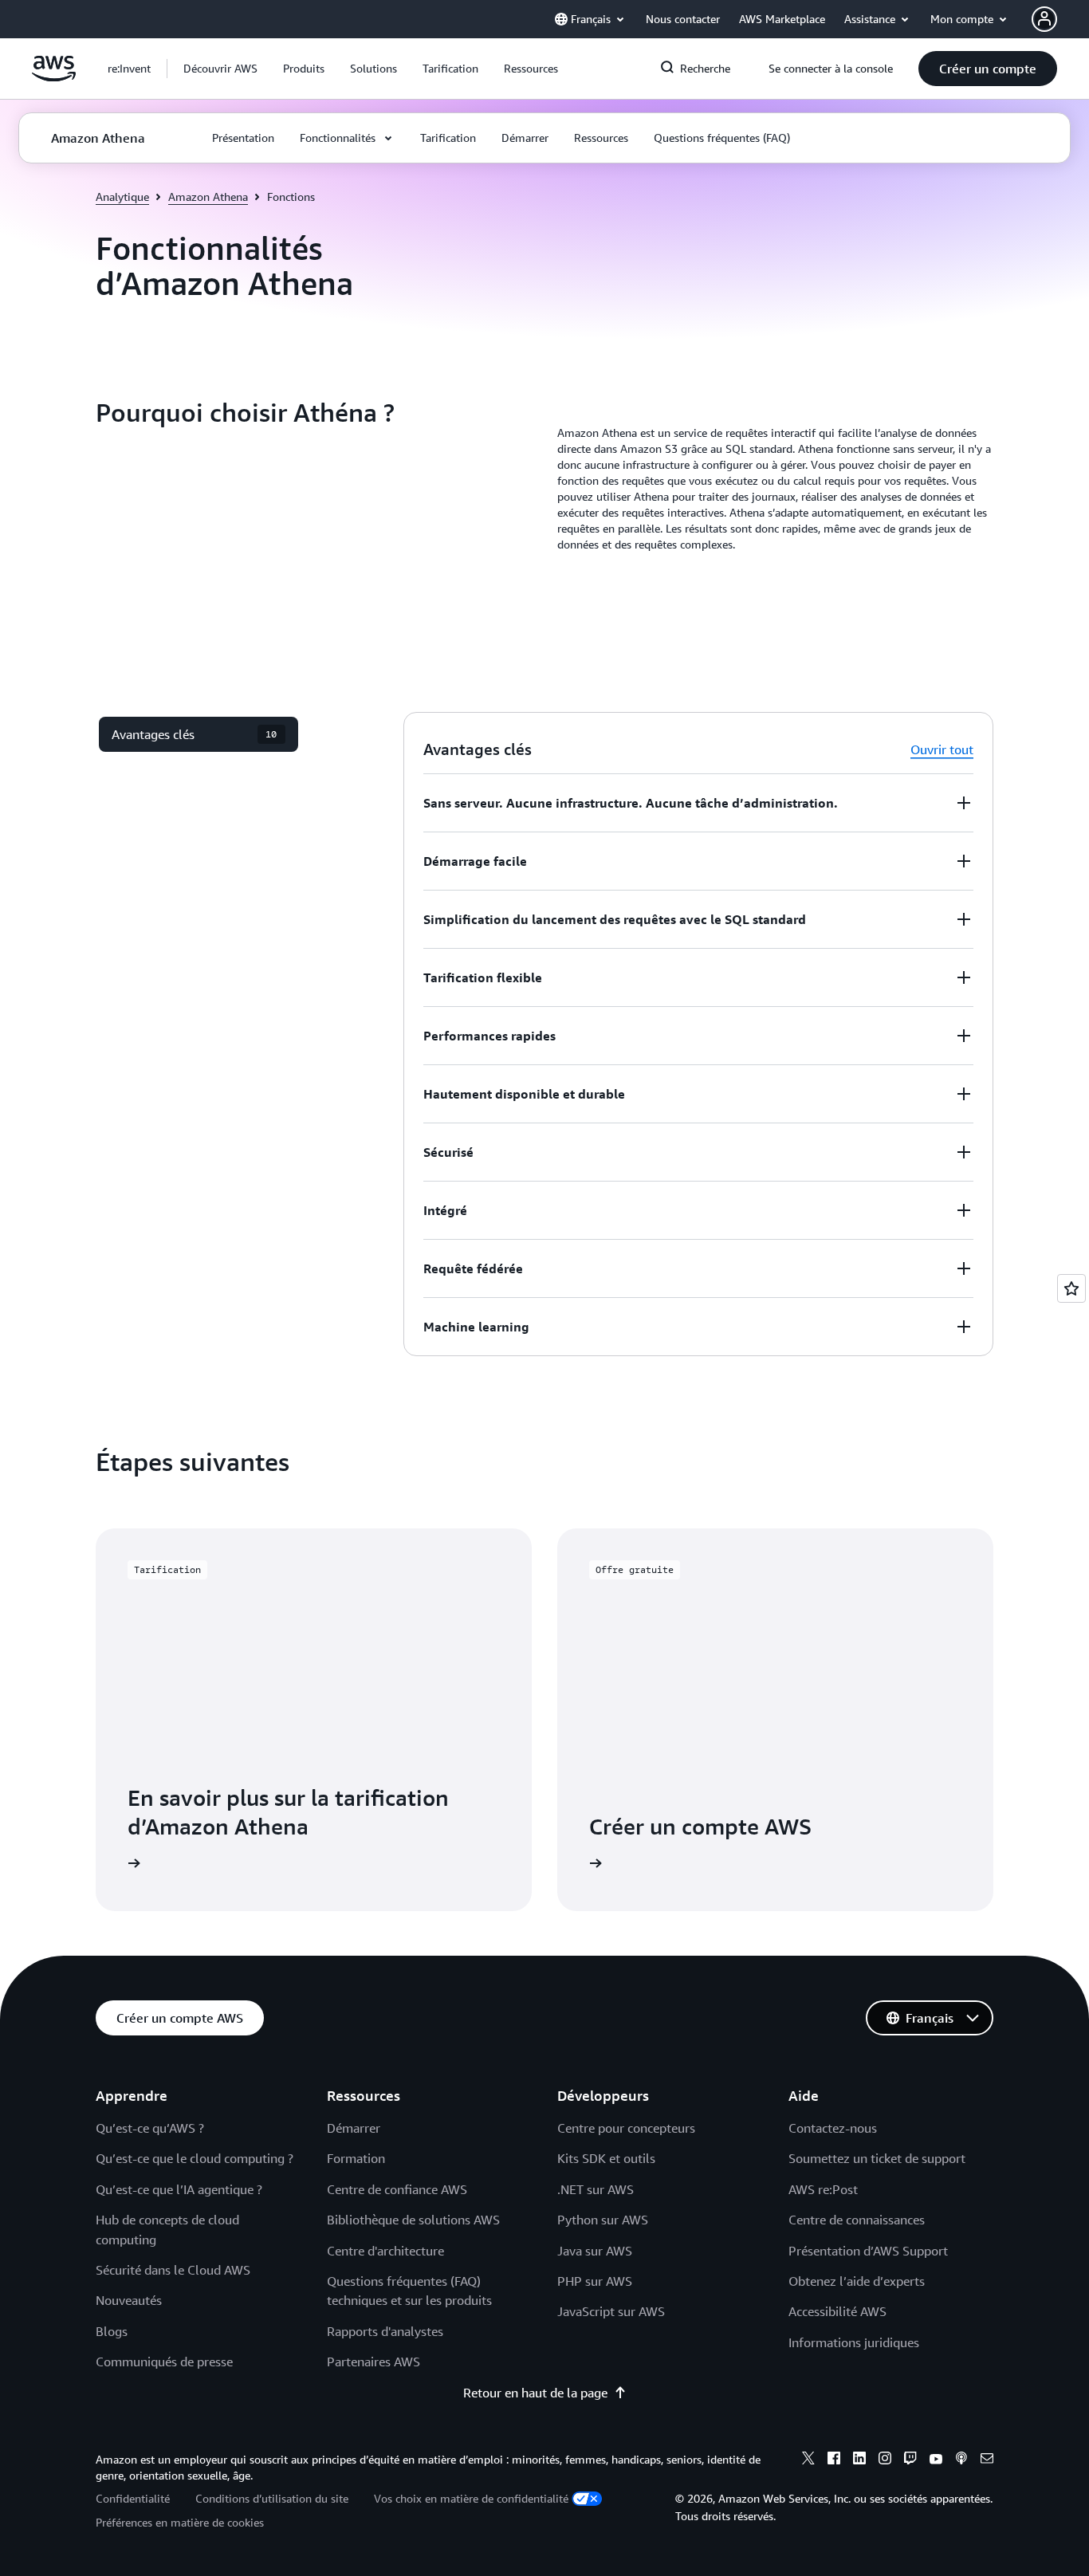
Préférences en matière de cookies (180, 2522)
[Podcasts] (961, 2460)
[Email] (987, 2460)
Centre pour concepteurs (626, 2128)
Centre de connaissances (857, 2220)
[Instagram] (885, 2460)
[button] (220, 69)
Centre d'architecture (385, 2251)
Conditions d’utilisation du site (272, 2498)
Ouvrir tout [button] (942, 749)
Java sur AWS (595, 2251)
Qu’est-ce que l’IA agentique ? (179, 2189)
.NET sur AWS (596, 2189)
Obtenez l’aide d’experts (857, 2281)
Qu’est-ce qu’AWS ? (150, 2128)
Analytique (122, 197)
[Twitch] (910, 2460)
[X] (808, 2460)
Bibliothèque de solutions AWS (413, 2220)
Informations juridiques (854, 2342)
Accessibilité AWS (837, 2311)
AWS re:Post (823, 2189)
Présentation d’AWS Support (868, 2251)
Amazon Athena (208, 197)
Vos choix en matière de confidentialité (471, 2498)
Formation (356, 2158)
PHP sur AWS (595, 2281)
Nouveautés (129, 2300)
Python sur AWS (603, 2220)
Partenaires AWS (373, 2362)
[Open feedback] (1071, 1288)
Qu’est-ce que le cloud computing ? (195, 2158)
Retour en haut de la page (535, 2393)
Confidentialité (133, 2498)
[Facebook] (834, 2460)
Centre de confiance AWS (397, 2189)
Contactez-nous (833, 2128)
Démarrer (354, 2128)
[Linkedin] (859, 2460)
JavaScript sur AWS (611, 2311)
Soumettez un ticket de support (877, 2158)
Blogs (112, 2331)
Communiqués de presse (164, 2362)
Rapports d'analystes (385, 2331)
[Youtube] (936, 2460)
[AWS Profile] (1044, 19)
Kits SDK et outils (606, 2158)
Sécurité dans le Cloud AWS (173, 2270)
